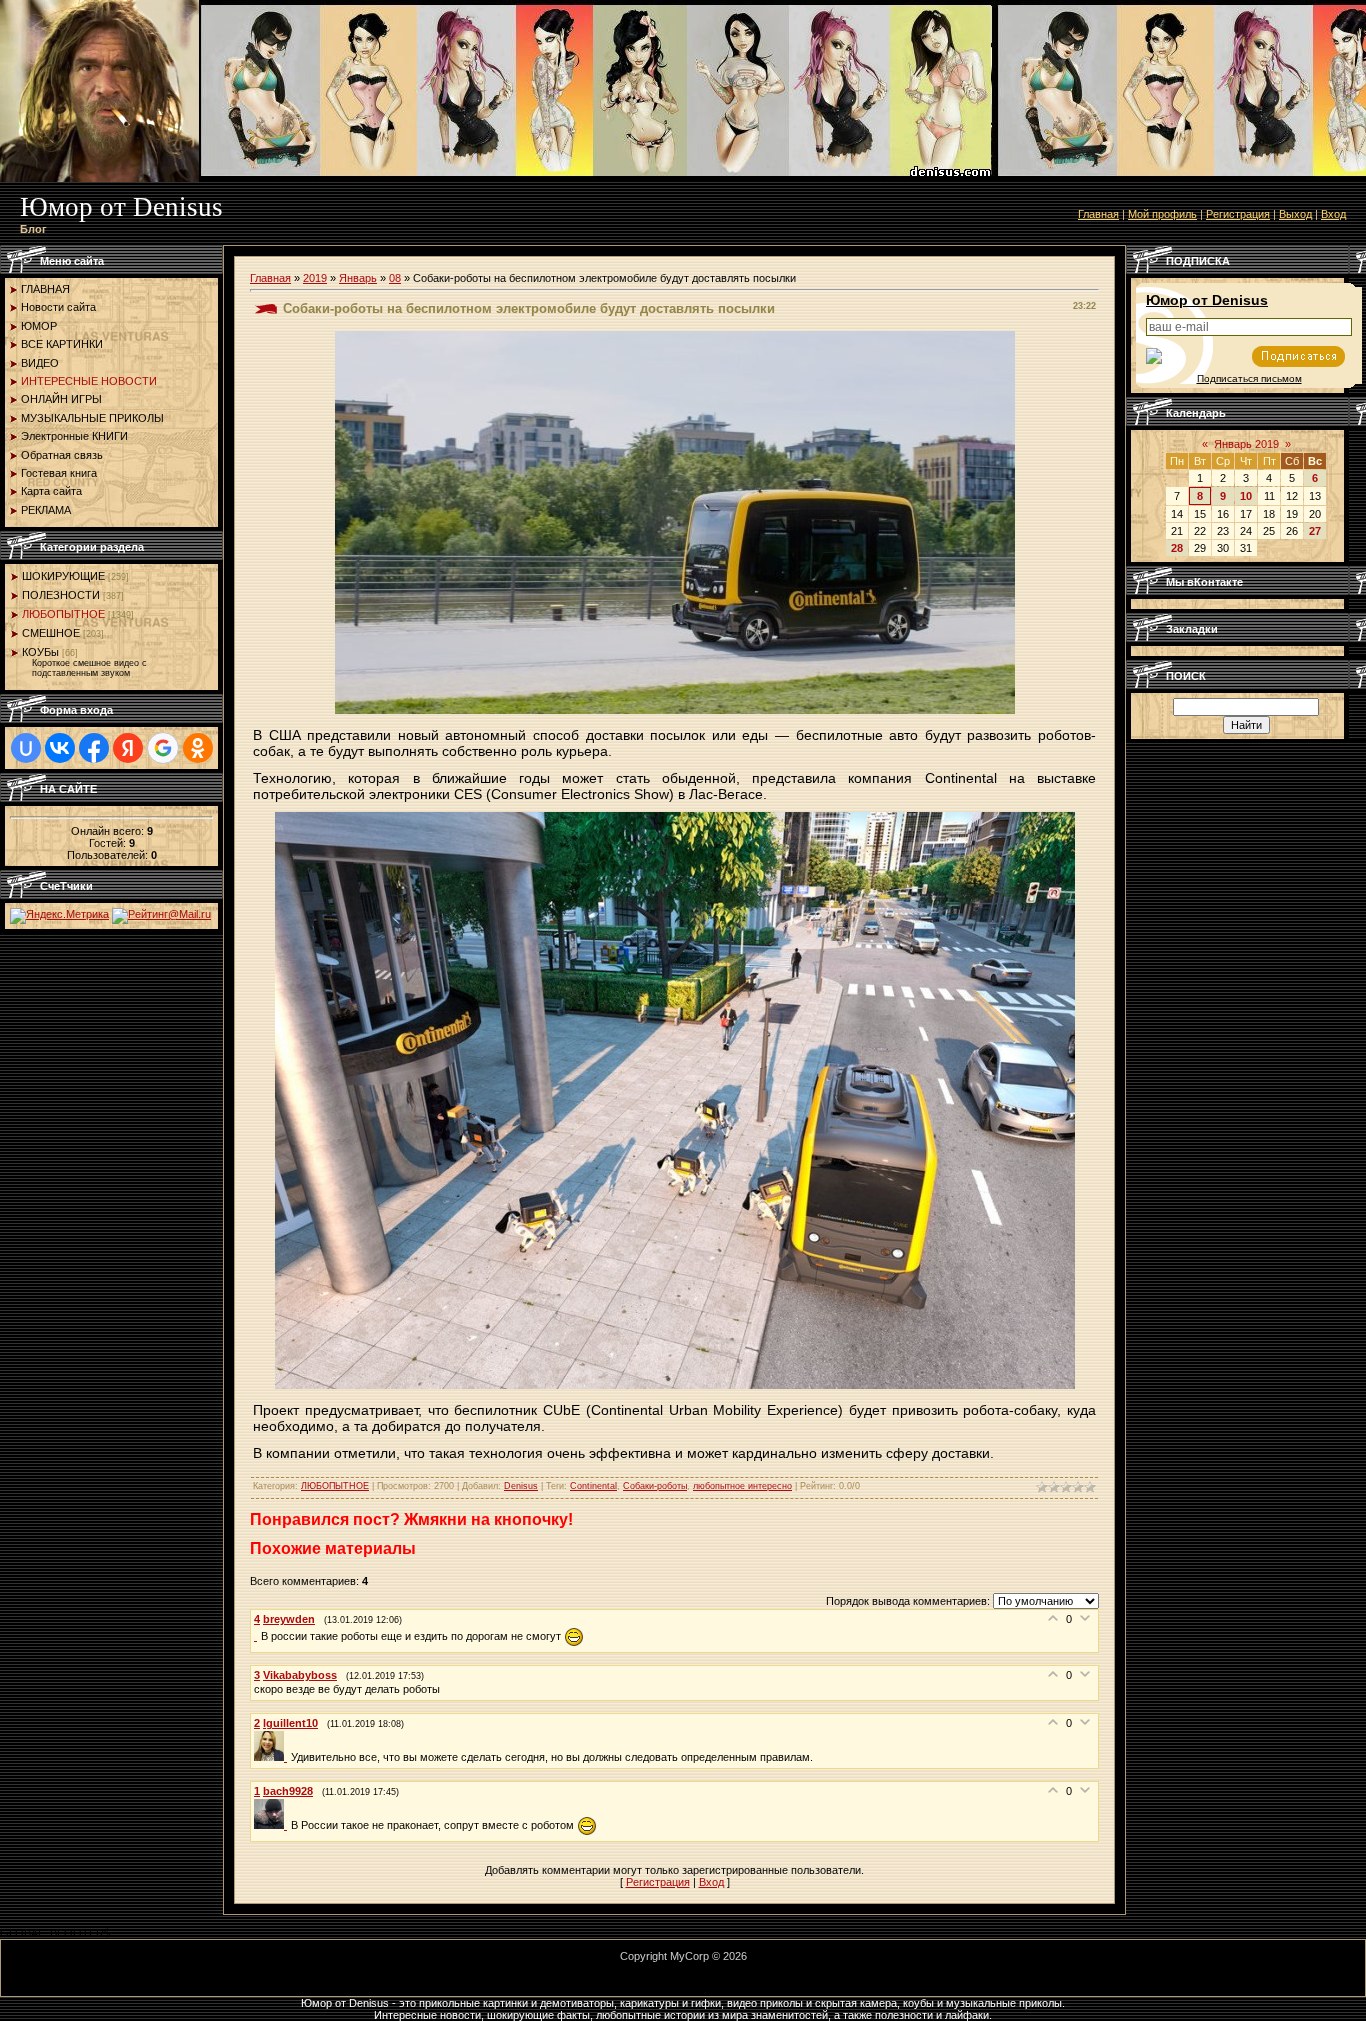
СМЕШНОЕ (51, 633)
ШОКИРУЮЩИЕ (63, 576)
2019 (315, 278)
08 (395, 278)
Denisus (521, 1486)
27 (1315, 531)
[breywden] (257, 1636)
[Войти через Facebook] (94, 748)
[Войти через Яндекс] (128, 748)
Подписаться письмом (1249, 378)
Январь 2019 (1246, 444)
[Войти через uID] (26, 748)
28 (1177, 548)
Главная (1098, 214)
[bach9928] (272, 1825)
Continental (593, 1486)
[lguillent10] (272, 1757)
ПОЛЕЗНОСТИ (61, 595)
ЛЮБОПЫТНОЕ (63, 614)
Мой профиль (1162, 214)
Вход (1333, 214)
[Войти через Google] (163, 748)
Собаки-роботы (655, 1486)
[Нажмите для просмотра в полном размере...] (675, 1385)
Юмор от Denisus (1207, 300)
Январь (358, 278)
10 (1246, 496)
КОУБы (40, 652)
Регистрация (1238, 214)
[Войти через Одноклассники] (198, 748)
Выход (1295, 214)
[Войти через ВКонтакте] (60, 748)
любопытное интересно (742, 1486)
